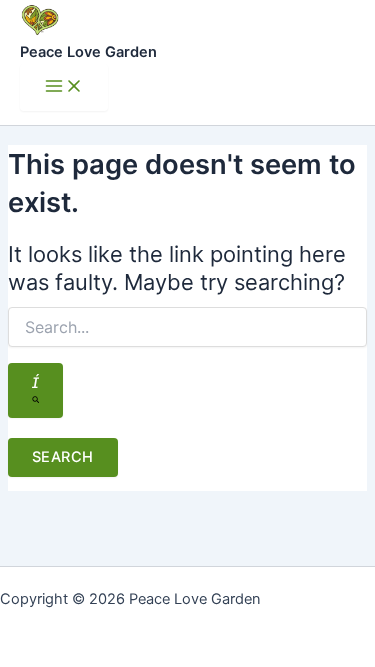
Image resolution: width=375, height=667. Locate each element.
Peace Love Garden (88, 52)
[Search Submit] (35, 390)
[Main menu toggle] (64, 87)
